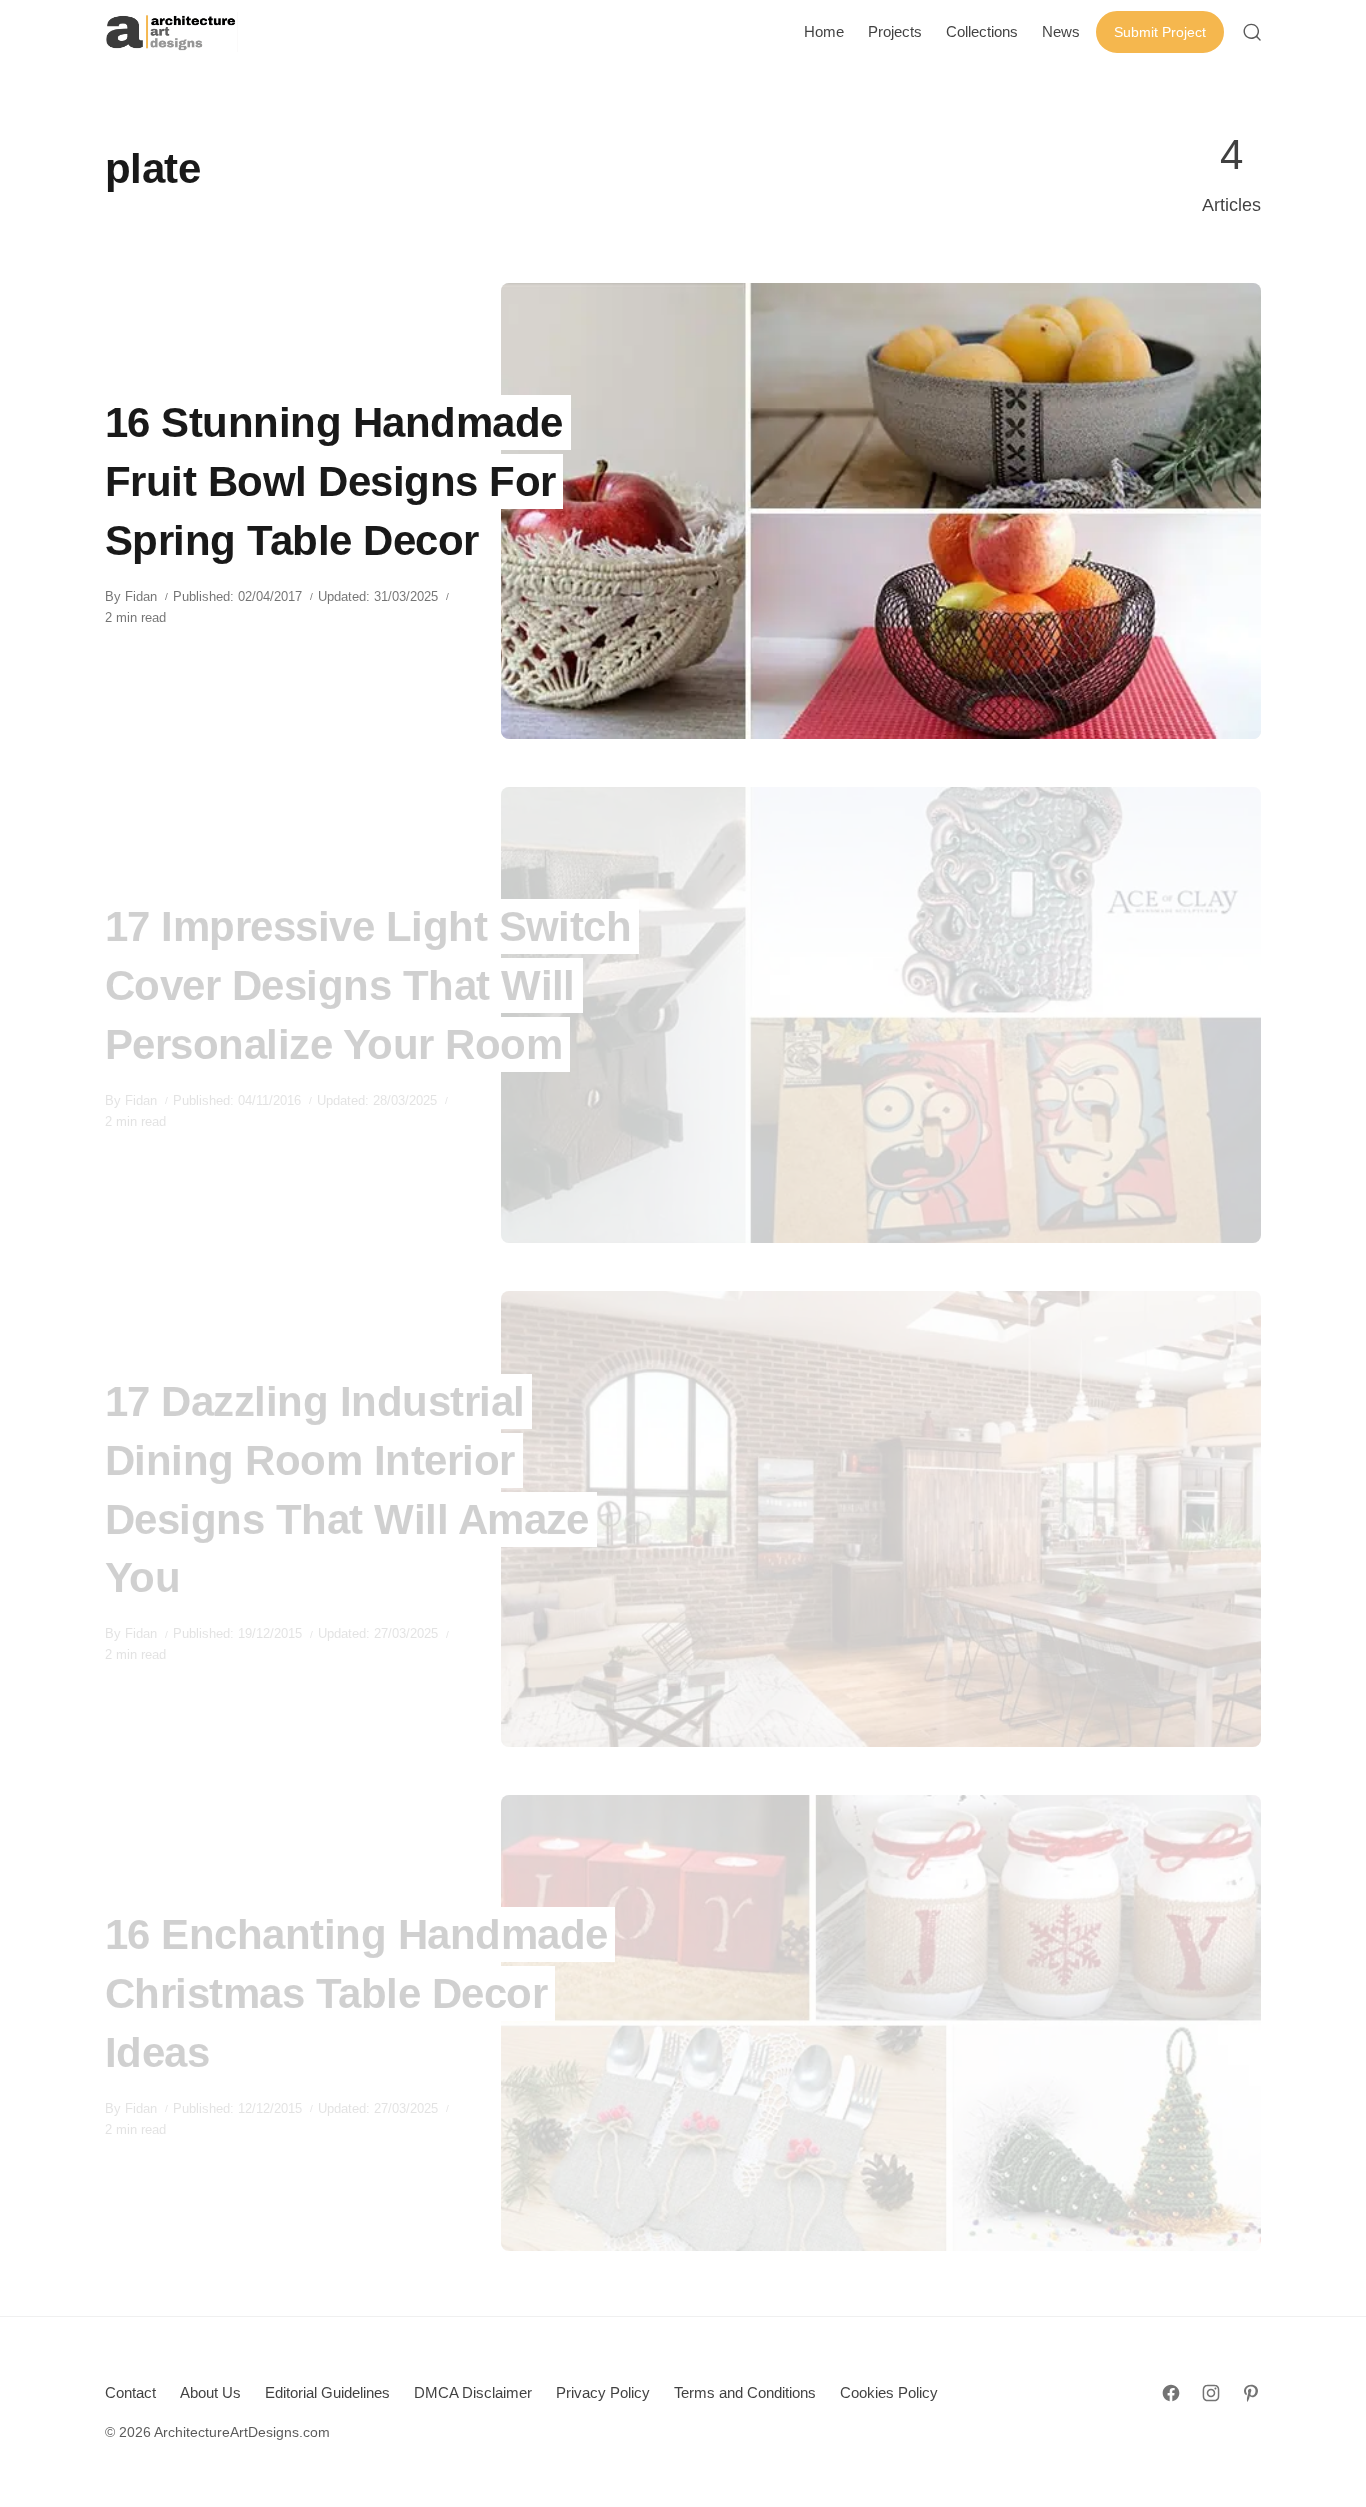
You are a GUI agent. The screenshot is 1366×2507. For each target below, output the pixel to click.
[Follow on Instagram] (1211, 2393)
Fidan (141, 596)
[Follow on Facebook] (1171, 2393)
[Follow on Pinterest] (1251, 2393)
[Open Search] (1252, 32)
